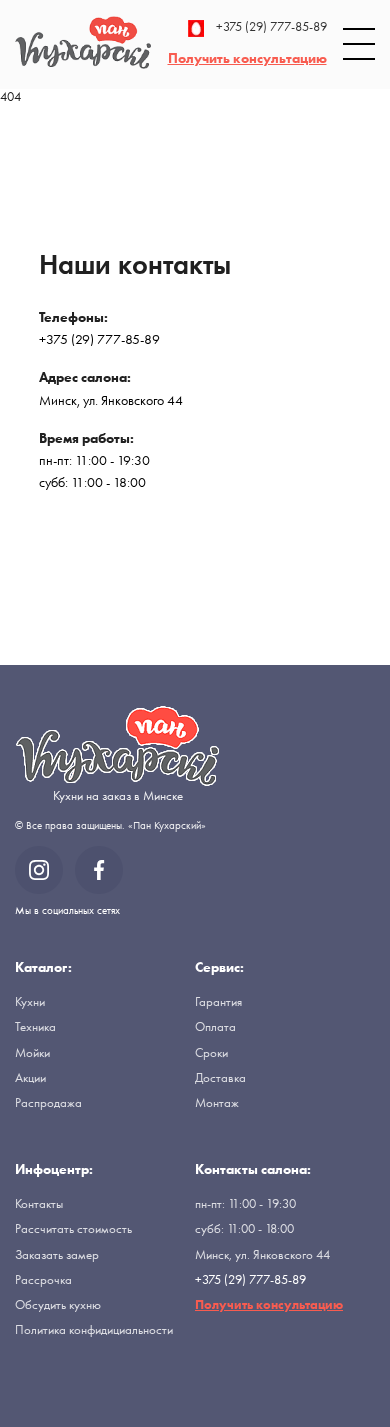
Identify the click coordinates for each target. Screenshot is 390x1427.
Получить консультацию (247, 58)
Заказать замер (57, 1254)
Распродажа (48, 1102)
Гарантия (218, 1001)
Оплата (215, 1026)
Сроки (211, 1052)
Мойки (32, 1052)
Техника (35, 1026)
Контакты (39, 1203)
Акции (30, 1077)
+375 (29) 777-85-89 (271, 27)
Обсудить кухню (58, 1304)
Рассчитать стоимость (73, 1228)
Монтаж (217, 1102)
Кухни (30, 1001)
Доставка (220, 1077)
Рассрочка (43, 1279)
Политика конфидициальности (94, 1329)
